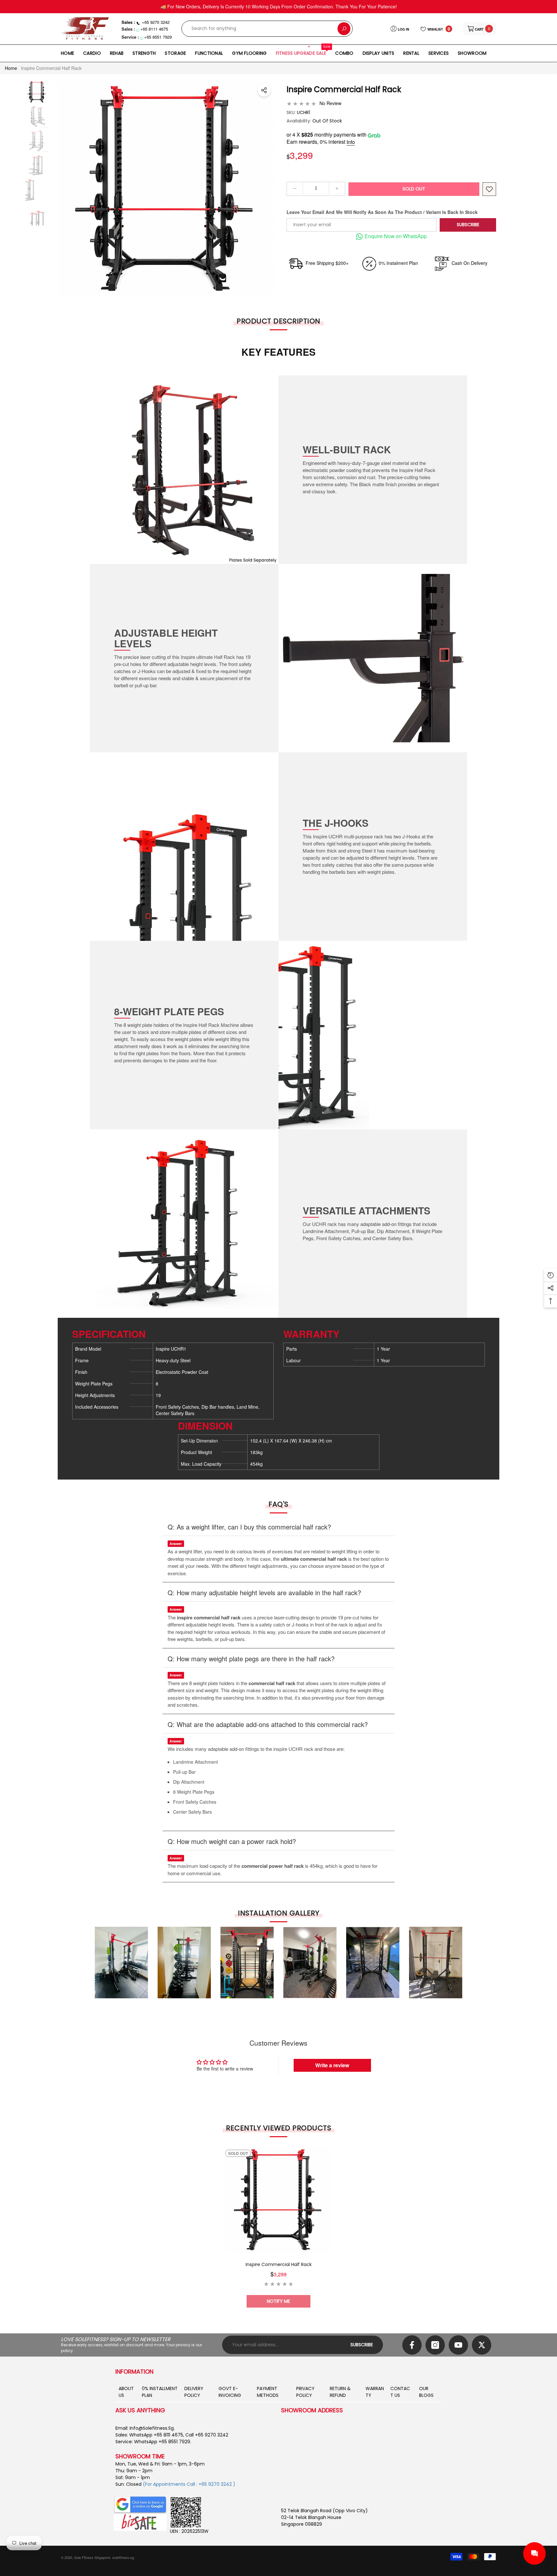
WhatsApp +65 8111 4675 (156, 2435)
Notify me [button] (278, 2301)
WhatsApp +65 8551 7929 (162, 2442)
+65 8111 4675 (154, 29)
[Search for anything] (267, 29)
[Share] (264, 90)
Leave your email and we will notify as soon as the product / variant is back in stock (382, 212)
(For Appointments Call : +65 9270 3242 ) (189, 2484)
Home (11, 68)
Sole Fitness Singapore (92, 2557)
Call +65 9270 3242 (207, 2435)
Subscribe (468, 225)
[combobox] (260, 29)
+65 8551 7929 (158, 37)
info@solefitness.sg (152, 2428)
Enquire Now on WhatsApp (396, 236)
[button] (480, 29)
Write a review (332, 2065)
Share (264, 90)
